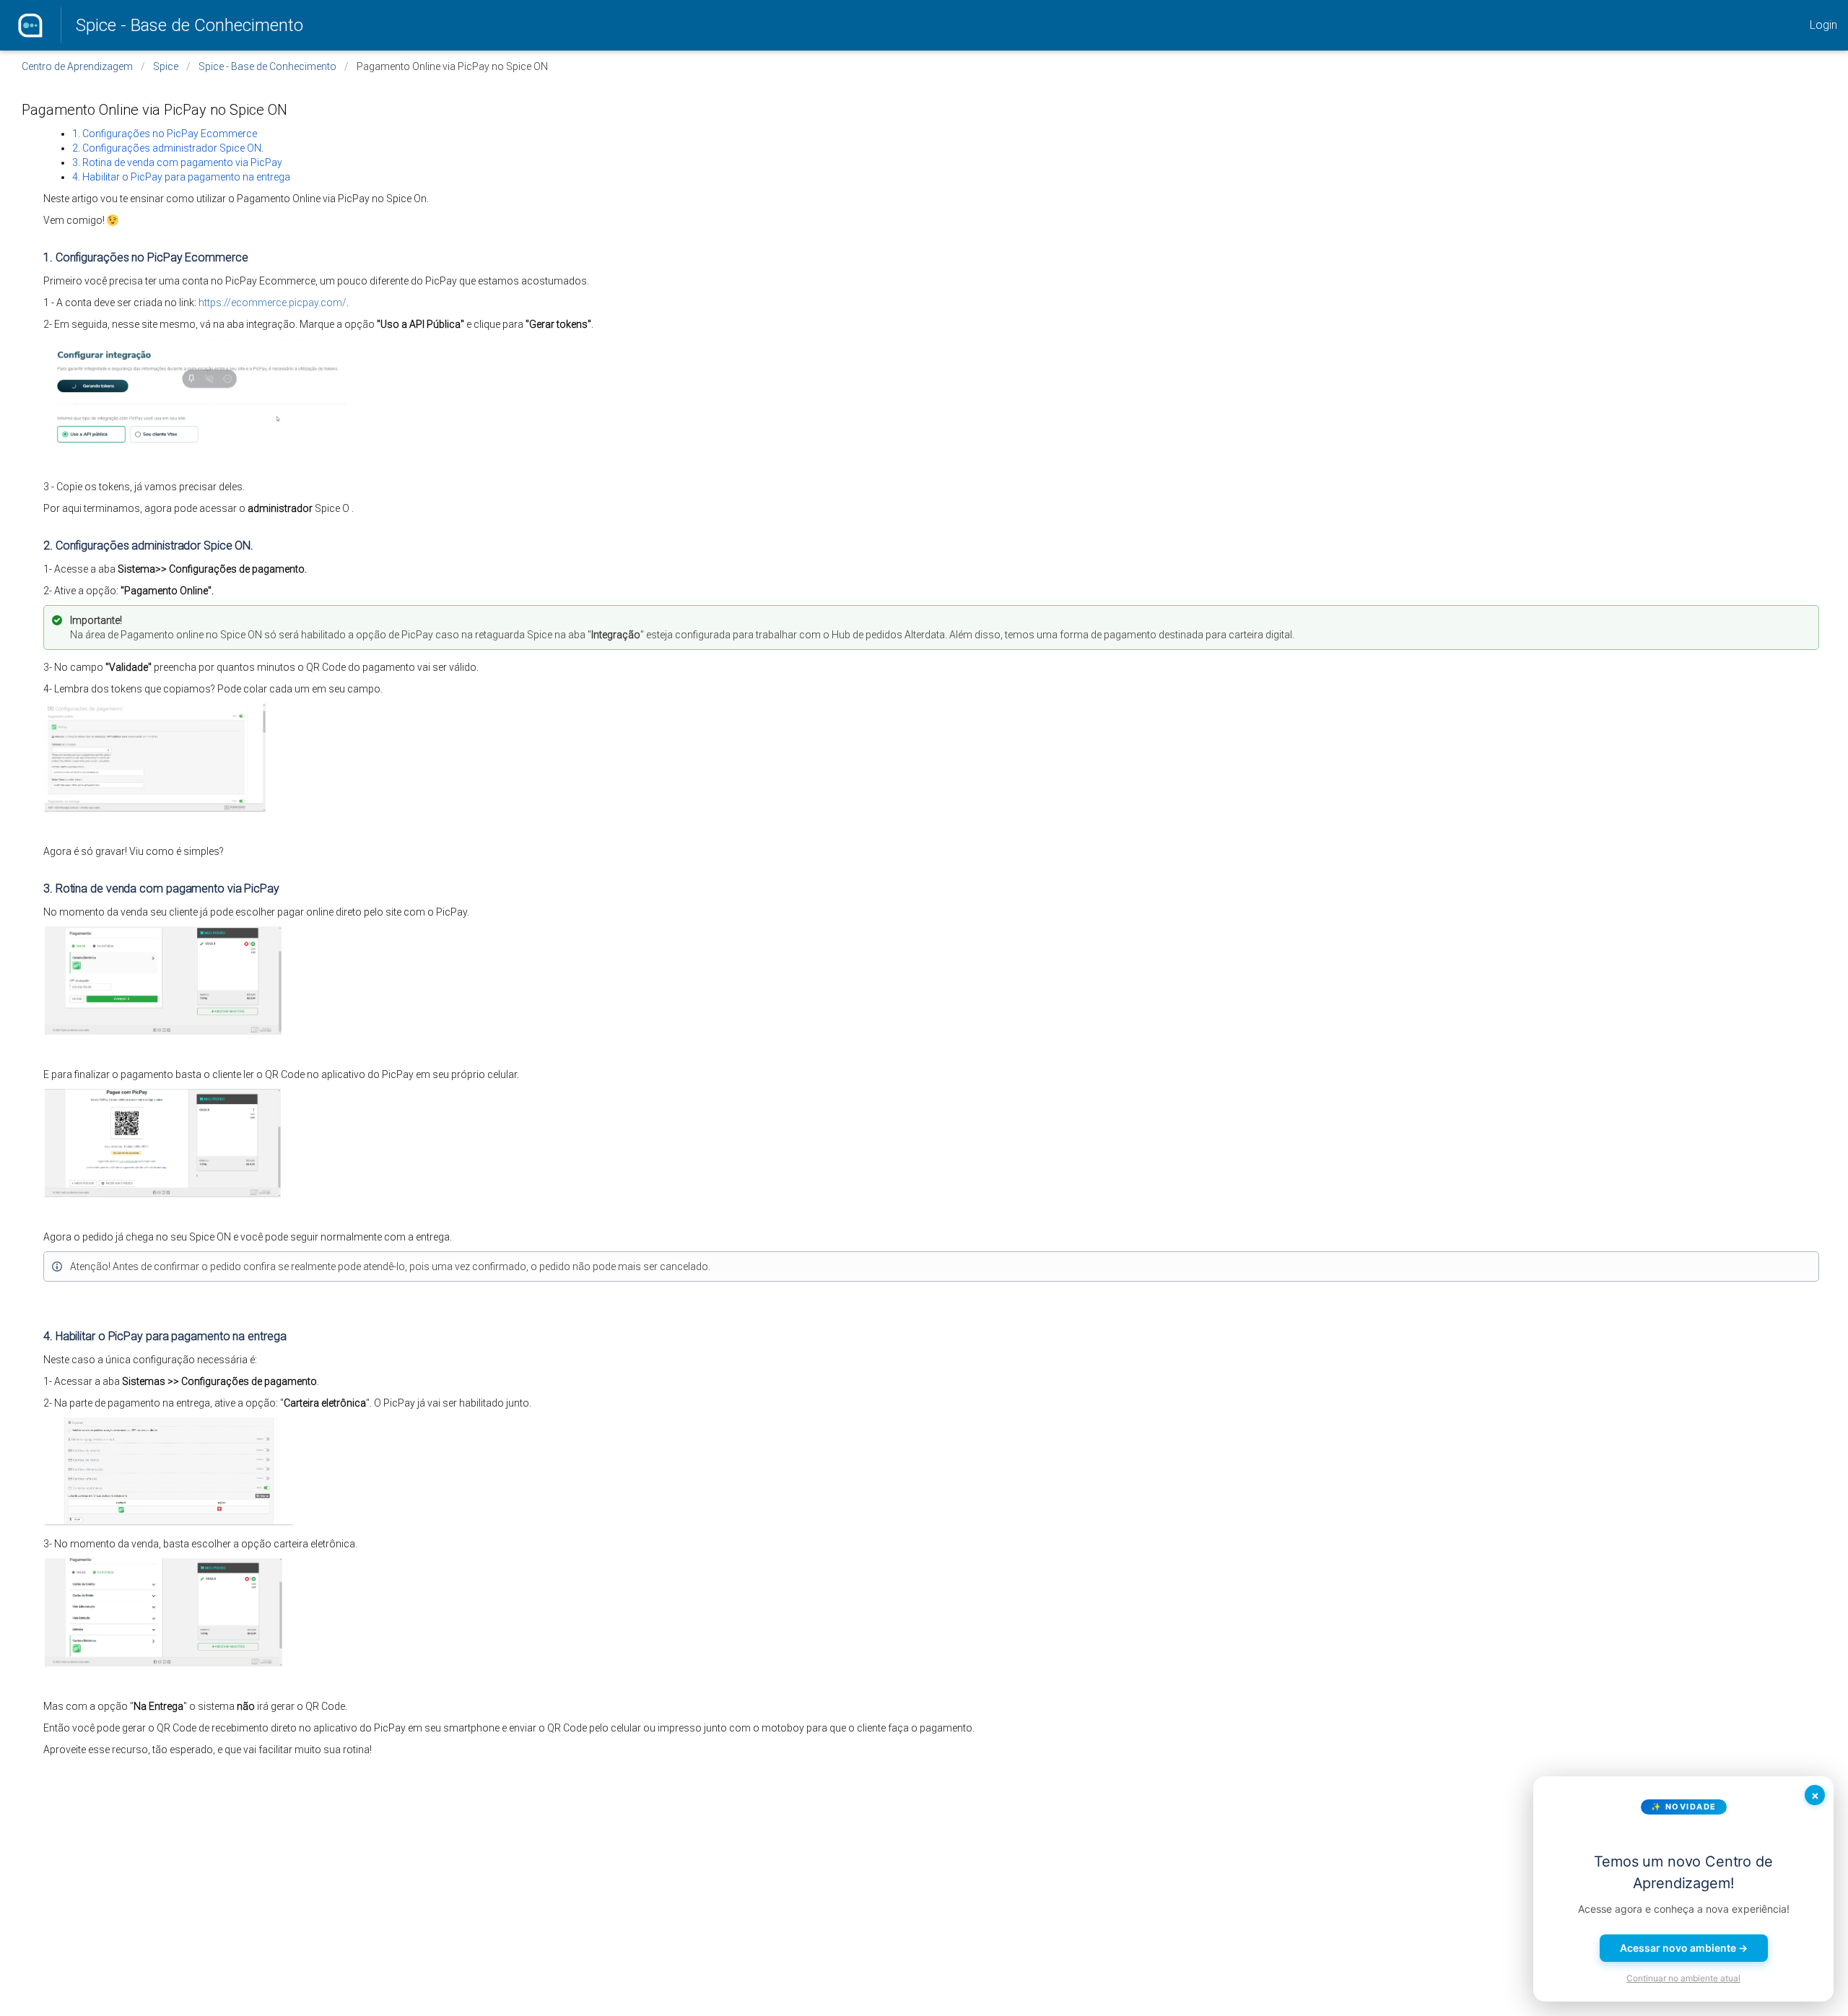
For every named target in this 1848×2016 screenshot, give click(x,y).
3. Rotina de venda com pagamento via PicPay (177, 162)
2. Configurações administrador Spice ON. (168, 148)
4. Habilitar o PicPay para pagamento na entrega (181, 177)
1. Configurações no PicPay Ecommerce (165, 134)
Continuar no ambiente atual (1683, 1978)
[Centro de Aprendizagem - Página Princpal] (30, 25)
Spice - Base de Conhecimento (189, 25)
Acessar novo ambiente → (1684, 1948)
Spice (166, 66)
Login (1823, 25)
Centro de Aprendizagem (77, 66)
